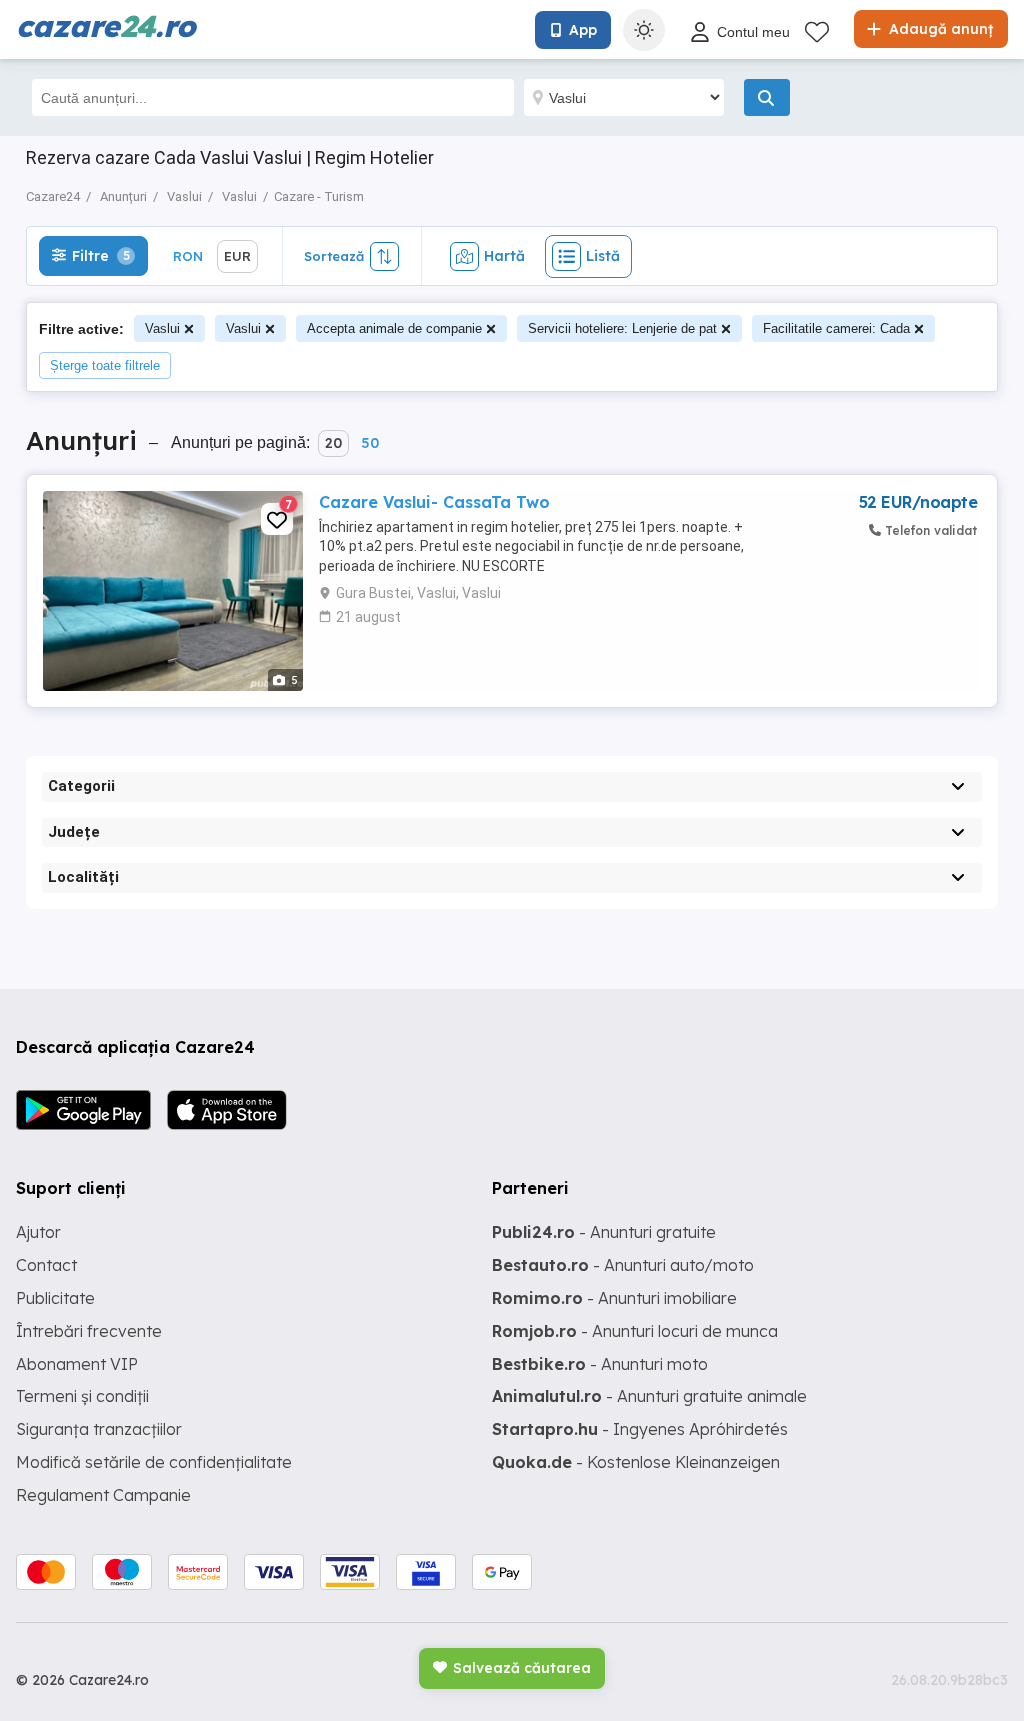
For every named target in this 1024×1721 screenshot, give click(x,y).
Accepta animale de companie (394, 328)
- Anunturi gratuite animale (649, 1396)
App (583, 30)
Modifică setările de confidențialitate (154, 1462)
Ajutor (38, 1232)
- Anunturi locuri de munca (635, 1331)
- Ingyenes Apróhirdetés (640, 1429)
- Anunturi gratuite (604, 1232)
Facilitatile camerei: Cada (836, 328)
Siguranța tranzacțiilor (99, 1429)
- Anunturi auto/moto (623, 1265)
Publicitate (55, 1298)
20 (333, 443)
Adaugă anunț (939, 29)
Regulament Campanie (103, 1495)
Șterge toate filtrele (105, 365)
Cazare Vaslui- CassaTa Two (434, 502)
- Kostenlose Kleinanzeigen (636, 1462)
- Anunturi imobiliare (614, 1298)
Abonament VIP (77, 1364)
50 (370, 443)
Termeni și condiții (82, 1396)
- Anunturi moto (600, 1364)
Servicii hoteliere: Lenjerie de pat (622, 328)
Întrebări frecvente (89, 1331)
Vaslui (162, 328)
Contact (46, 1265)
